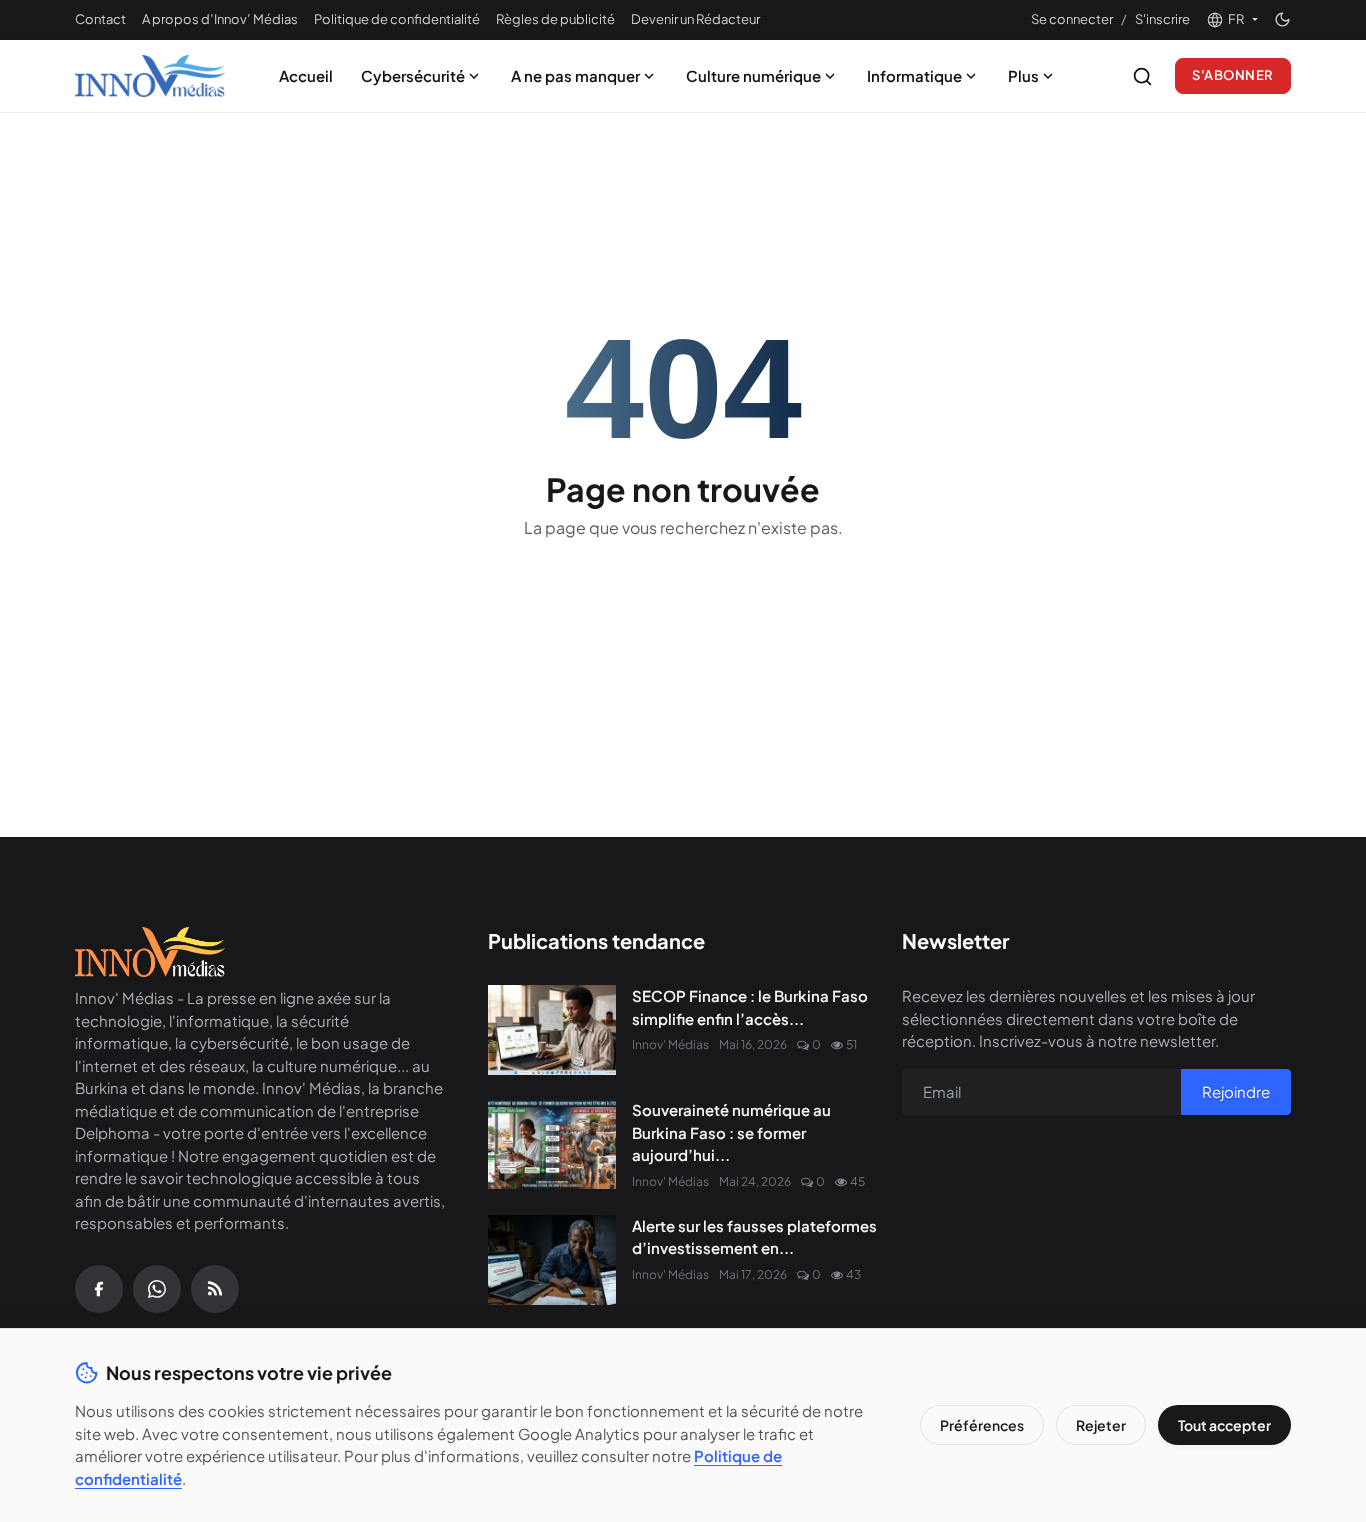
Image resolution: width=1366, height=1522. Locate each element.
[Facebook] (99, 1289)
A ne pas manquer (575, 75)
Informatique (914, 75)
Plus (1023, 75)
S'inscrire (1162, 19)
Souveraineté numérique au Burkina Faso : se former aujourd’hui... (731, 1132)
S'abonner (1233, 75)
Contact (100, 19)
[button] (1232, 20)
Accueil (306, 75)
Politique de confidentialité (397, 19)
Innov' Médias (670, 1044)
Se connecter (1072, 19)
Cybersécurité (413, 75)
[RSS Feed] (215, 1289)
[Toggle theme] (1282, 19)
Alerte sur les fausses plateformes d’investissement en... (754, 1237)
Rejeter (1101, 1425)
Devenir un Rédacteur (695, 19)
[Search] (1142, 76)
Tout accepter (1224, 1425)
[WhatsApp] (157, 1289)
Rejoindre (1236, 1091)
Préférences (982, 1425)
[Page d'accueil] (150, 76)
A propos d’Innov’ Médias (220, 19)
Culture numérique (753, 75)
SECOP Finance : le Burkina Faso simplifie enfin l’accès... (750, 1007)
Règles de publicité (555, 19)
